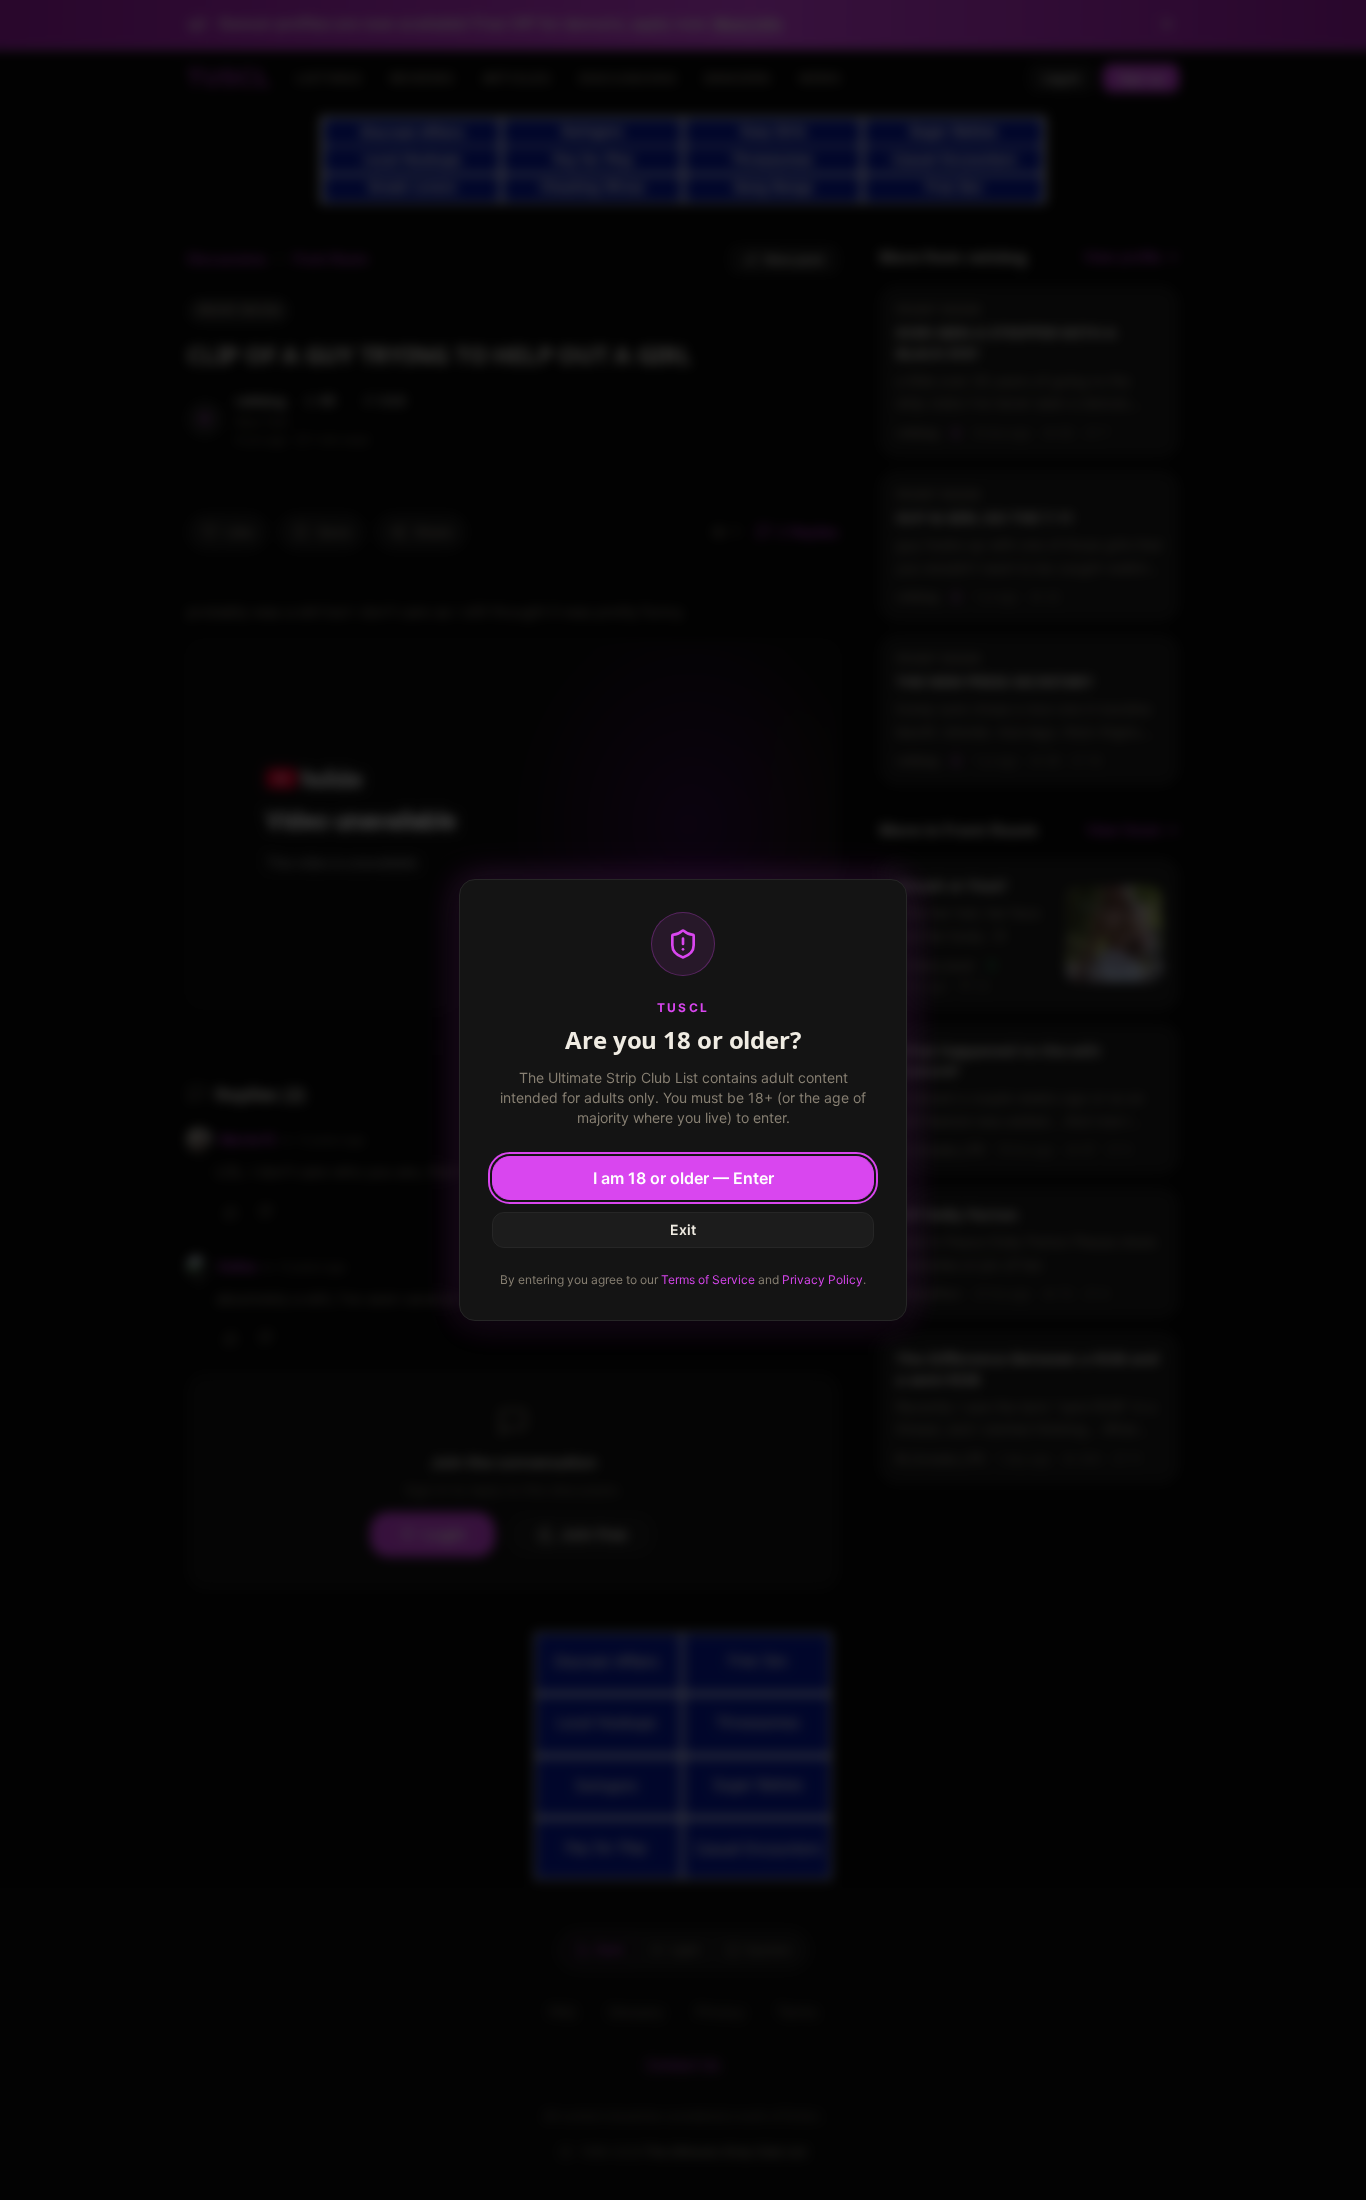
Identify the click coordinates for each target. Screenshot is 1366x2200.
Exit (683, 1229)
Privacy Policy (822, 1279)
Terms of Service (708, 1279)
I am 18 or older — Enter (683, 1178)
